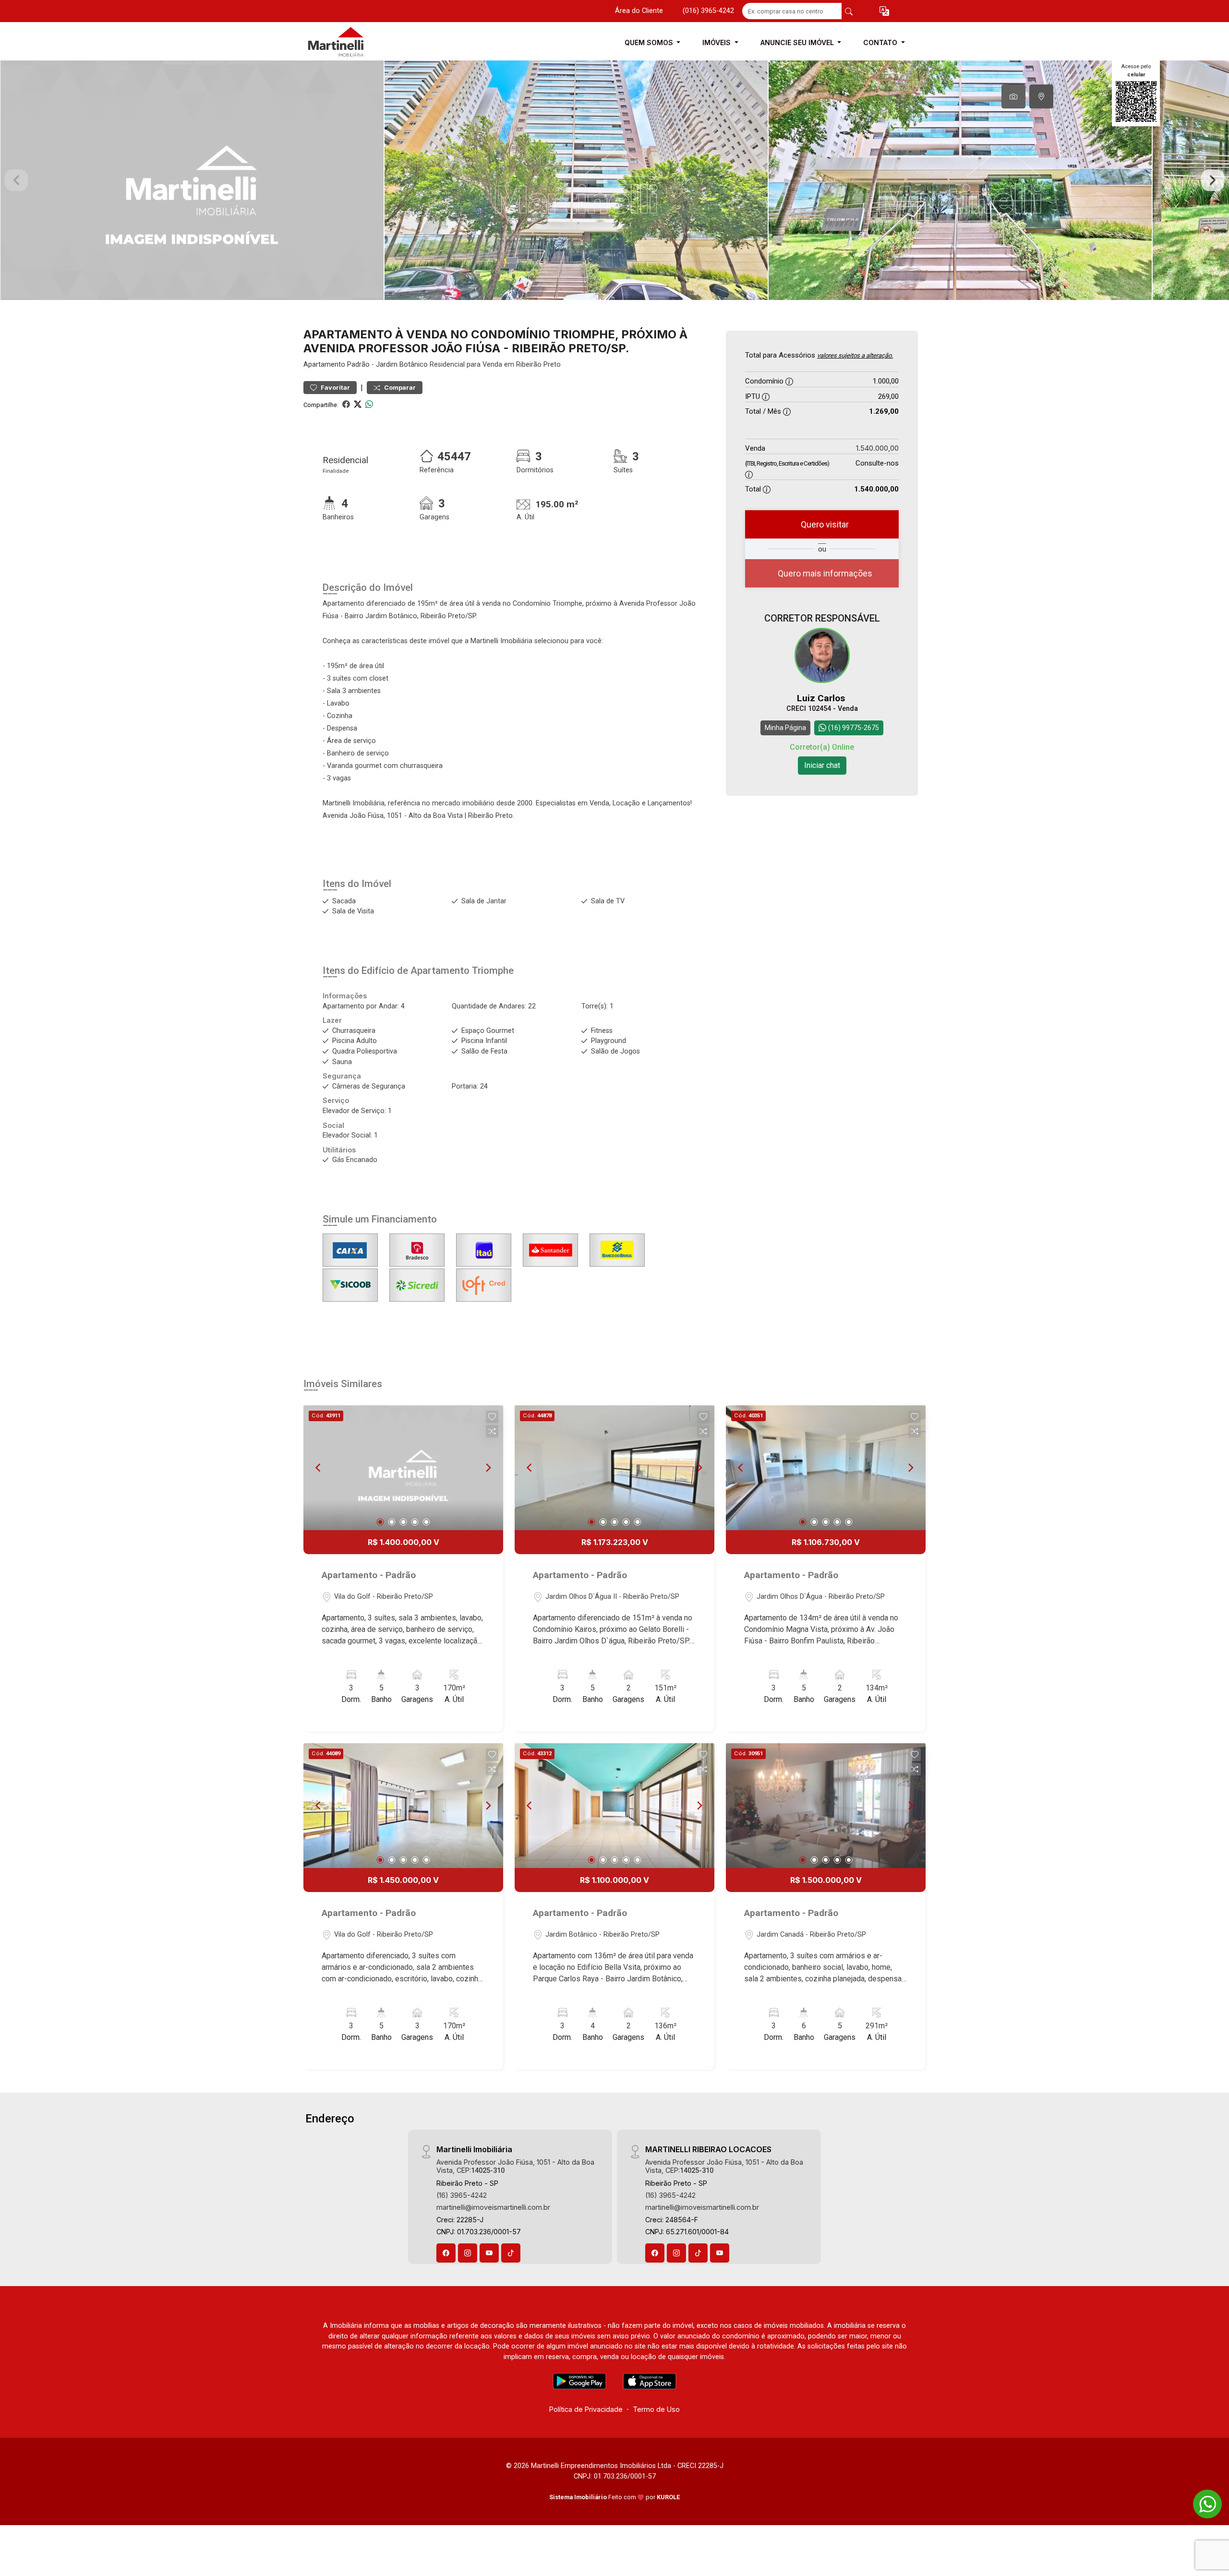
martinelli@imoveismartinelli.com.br (493, 2207)
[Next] (488, 1468)
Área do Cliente (639, 11)
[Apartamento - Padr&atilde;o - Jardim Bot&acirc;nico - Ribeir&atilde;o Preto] (351, 42)
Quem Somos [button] (650, 42)
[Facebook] (446, 2253)
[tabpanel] (614, 180)
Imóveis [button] (717, 42)
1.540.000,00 (877, 448)
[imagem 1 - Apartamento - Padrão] (403, 1468)
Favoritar (335, 388)
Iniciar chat (822, 765)
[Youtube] (489, 2253)
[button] (884, 11)
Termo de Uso (656, 2409)
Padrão (358, 365)
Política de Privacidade (586, 2409)
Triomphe (493, 970)
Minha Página (785, 728)
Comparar (399, 388)
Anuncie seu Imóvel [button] (798, 42)
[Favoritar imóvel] (492, 1417)
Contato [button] (881, 42)
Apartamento (324, 365)
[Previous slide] (16, 180)
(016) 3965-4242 (708, 11)
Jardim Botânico (402, 365)
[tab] (1013, 96)
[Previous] (319, 1468)
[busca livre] (849, 11)
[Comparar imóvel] (492, 1431)
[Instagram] (468, 2253)
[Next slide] (1213, 180)
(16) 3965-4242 (462, 2195)
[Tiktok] (511, 2253)
